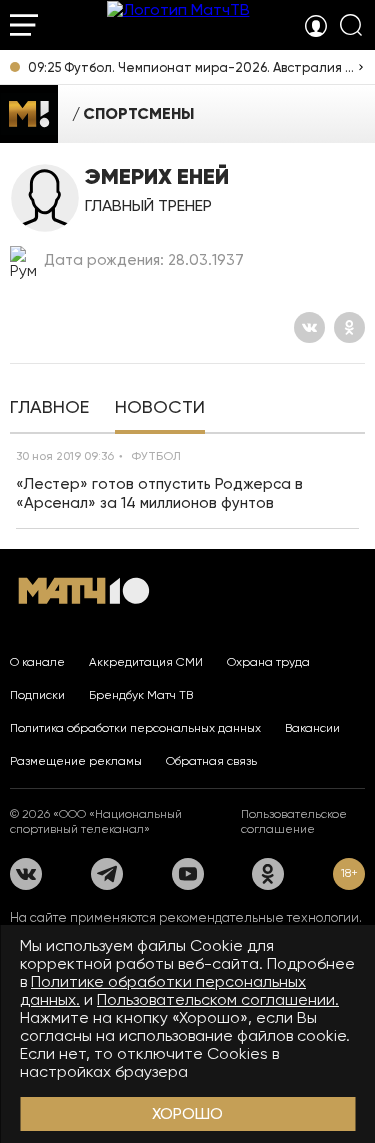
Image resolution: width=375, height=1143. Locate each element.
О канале (37, 662)
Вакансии (312, 728)
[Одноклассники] (349, 327)
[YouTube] (188, 874)
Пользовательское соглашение (294, 821)
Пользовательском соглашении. (218, 999)
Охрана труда (268, 662)
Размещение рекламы (76, 761)
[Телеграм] (107, 874)
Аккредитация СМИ (146, 662)
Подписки (37, 695)
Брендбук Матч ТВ (141, 695)
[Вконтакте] (309, 327)
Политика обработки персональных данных (135, 728)
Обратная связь (211, 761)
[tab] (49, 409)
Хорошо (187, 1113)
